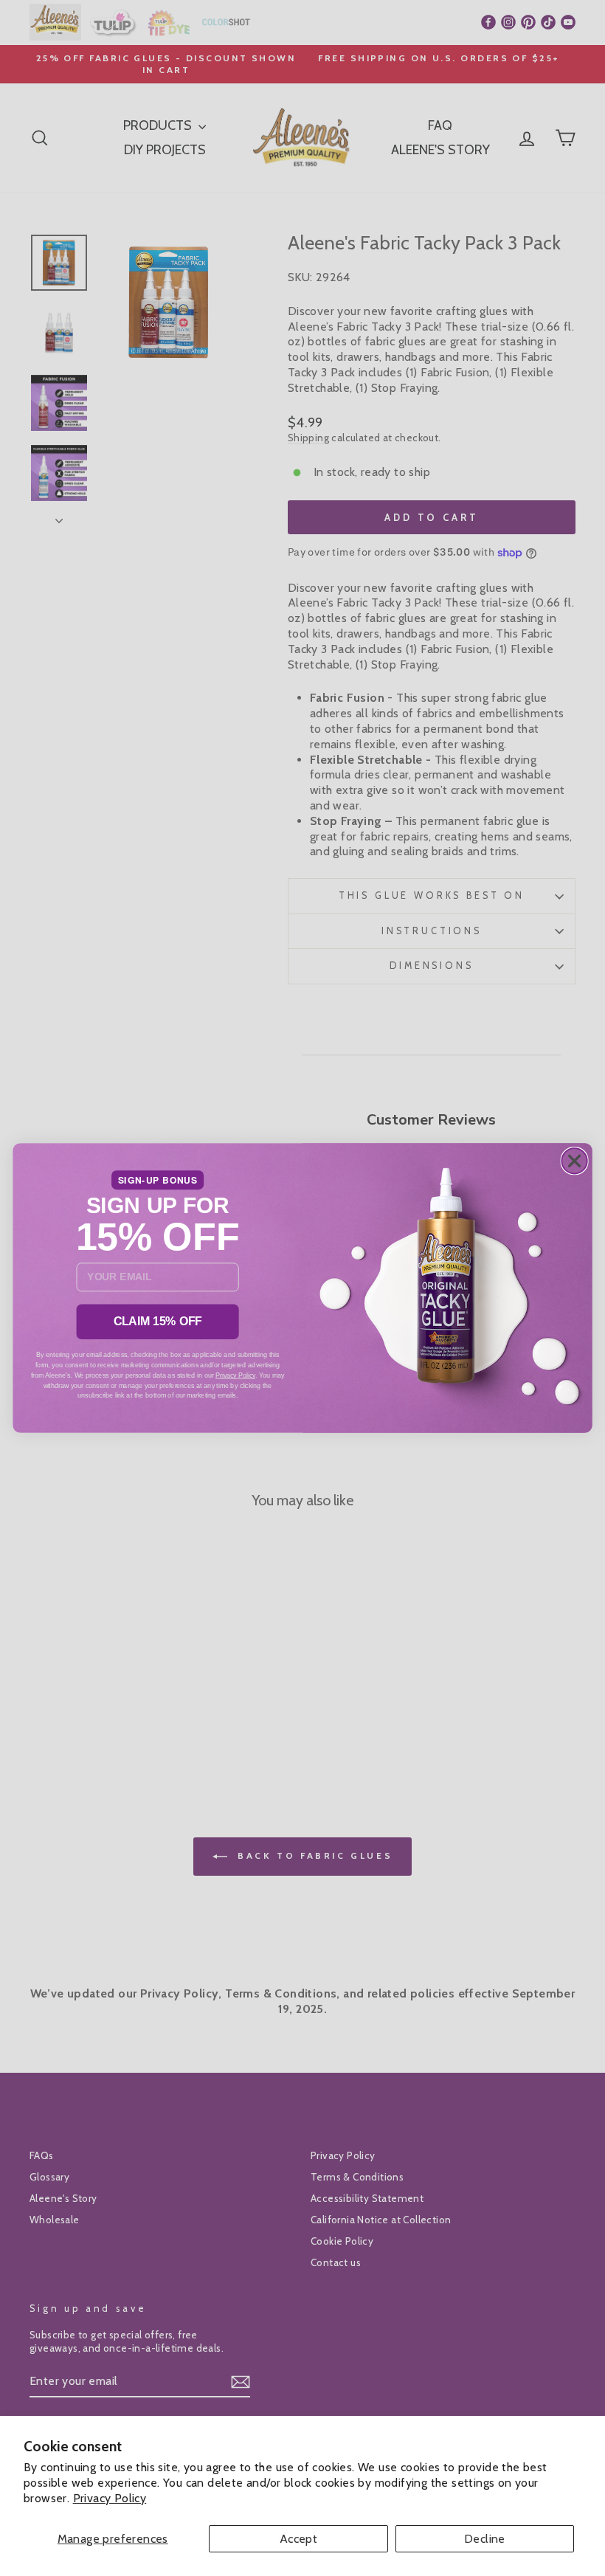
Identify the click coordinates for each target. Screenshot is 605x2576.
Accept (298, 2539)
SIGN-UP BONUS (158, 1180)
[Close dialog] (574, 1161)
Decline (485, 2539)
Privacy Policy (110, 2498)
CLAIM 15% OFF (158, 1321)
